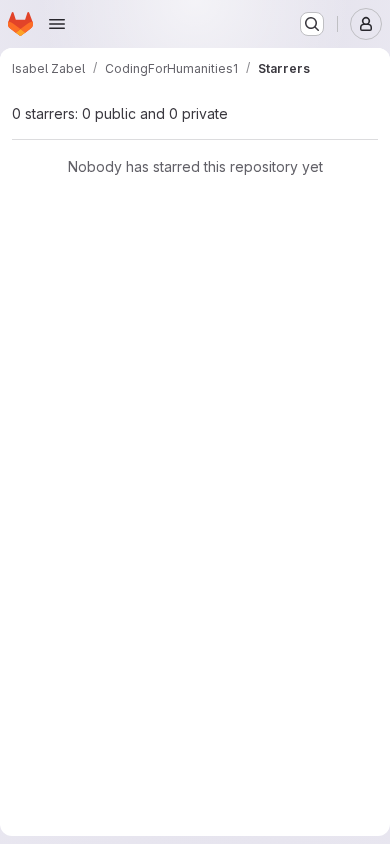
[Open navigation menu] (57, 24)
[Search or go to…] (312, 24)
